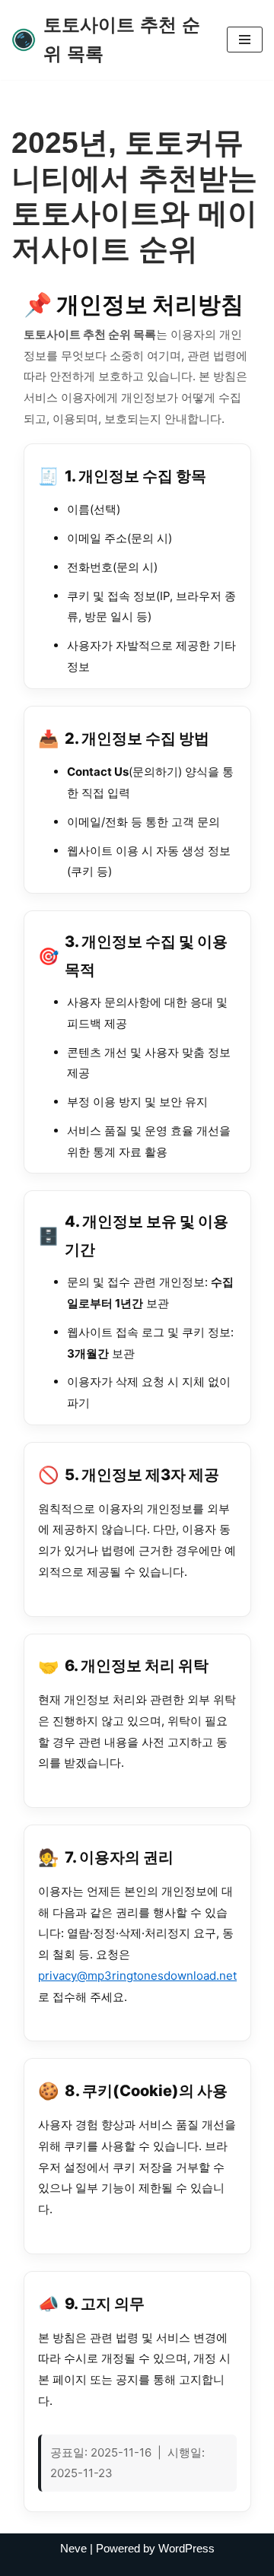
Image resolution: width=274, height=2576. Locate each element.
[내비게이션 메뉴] (245, 40)
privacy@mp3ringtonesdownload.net (137, 1976)
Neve (73, 2548)
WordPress (186, 2548)
